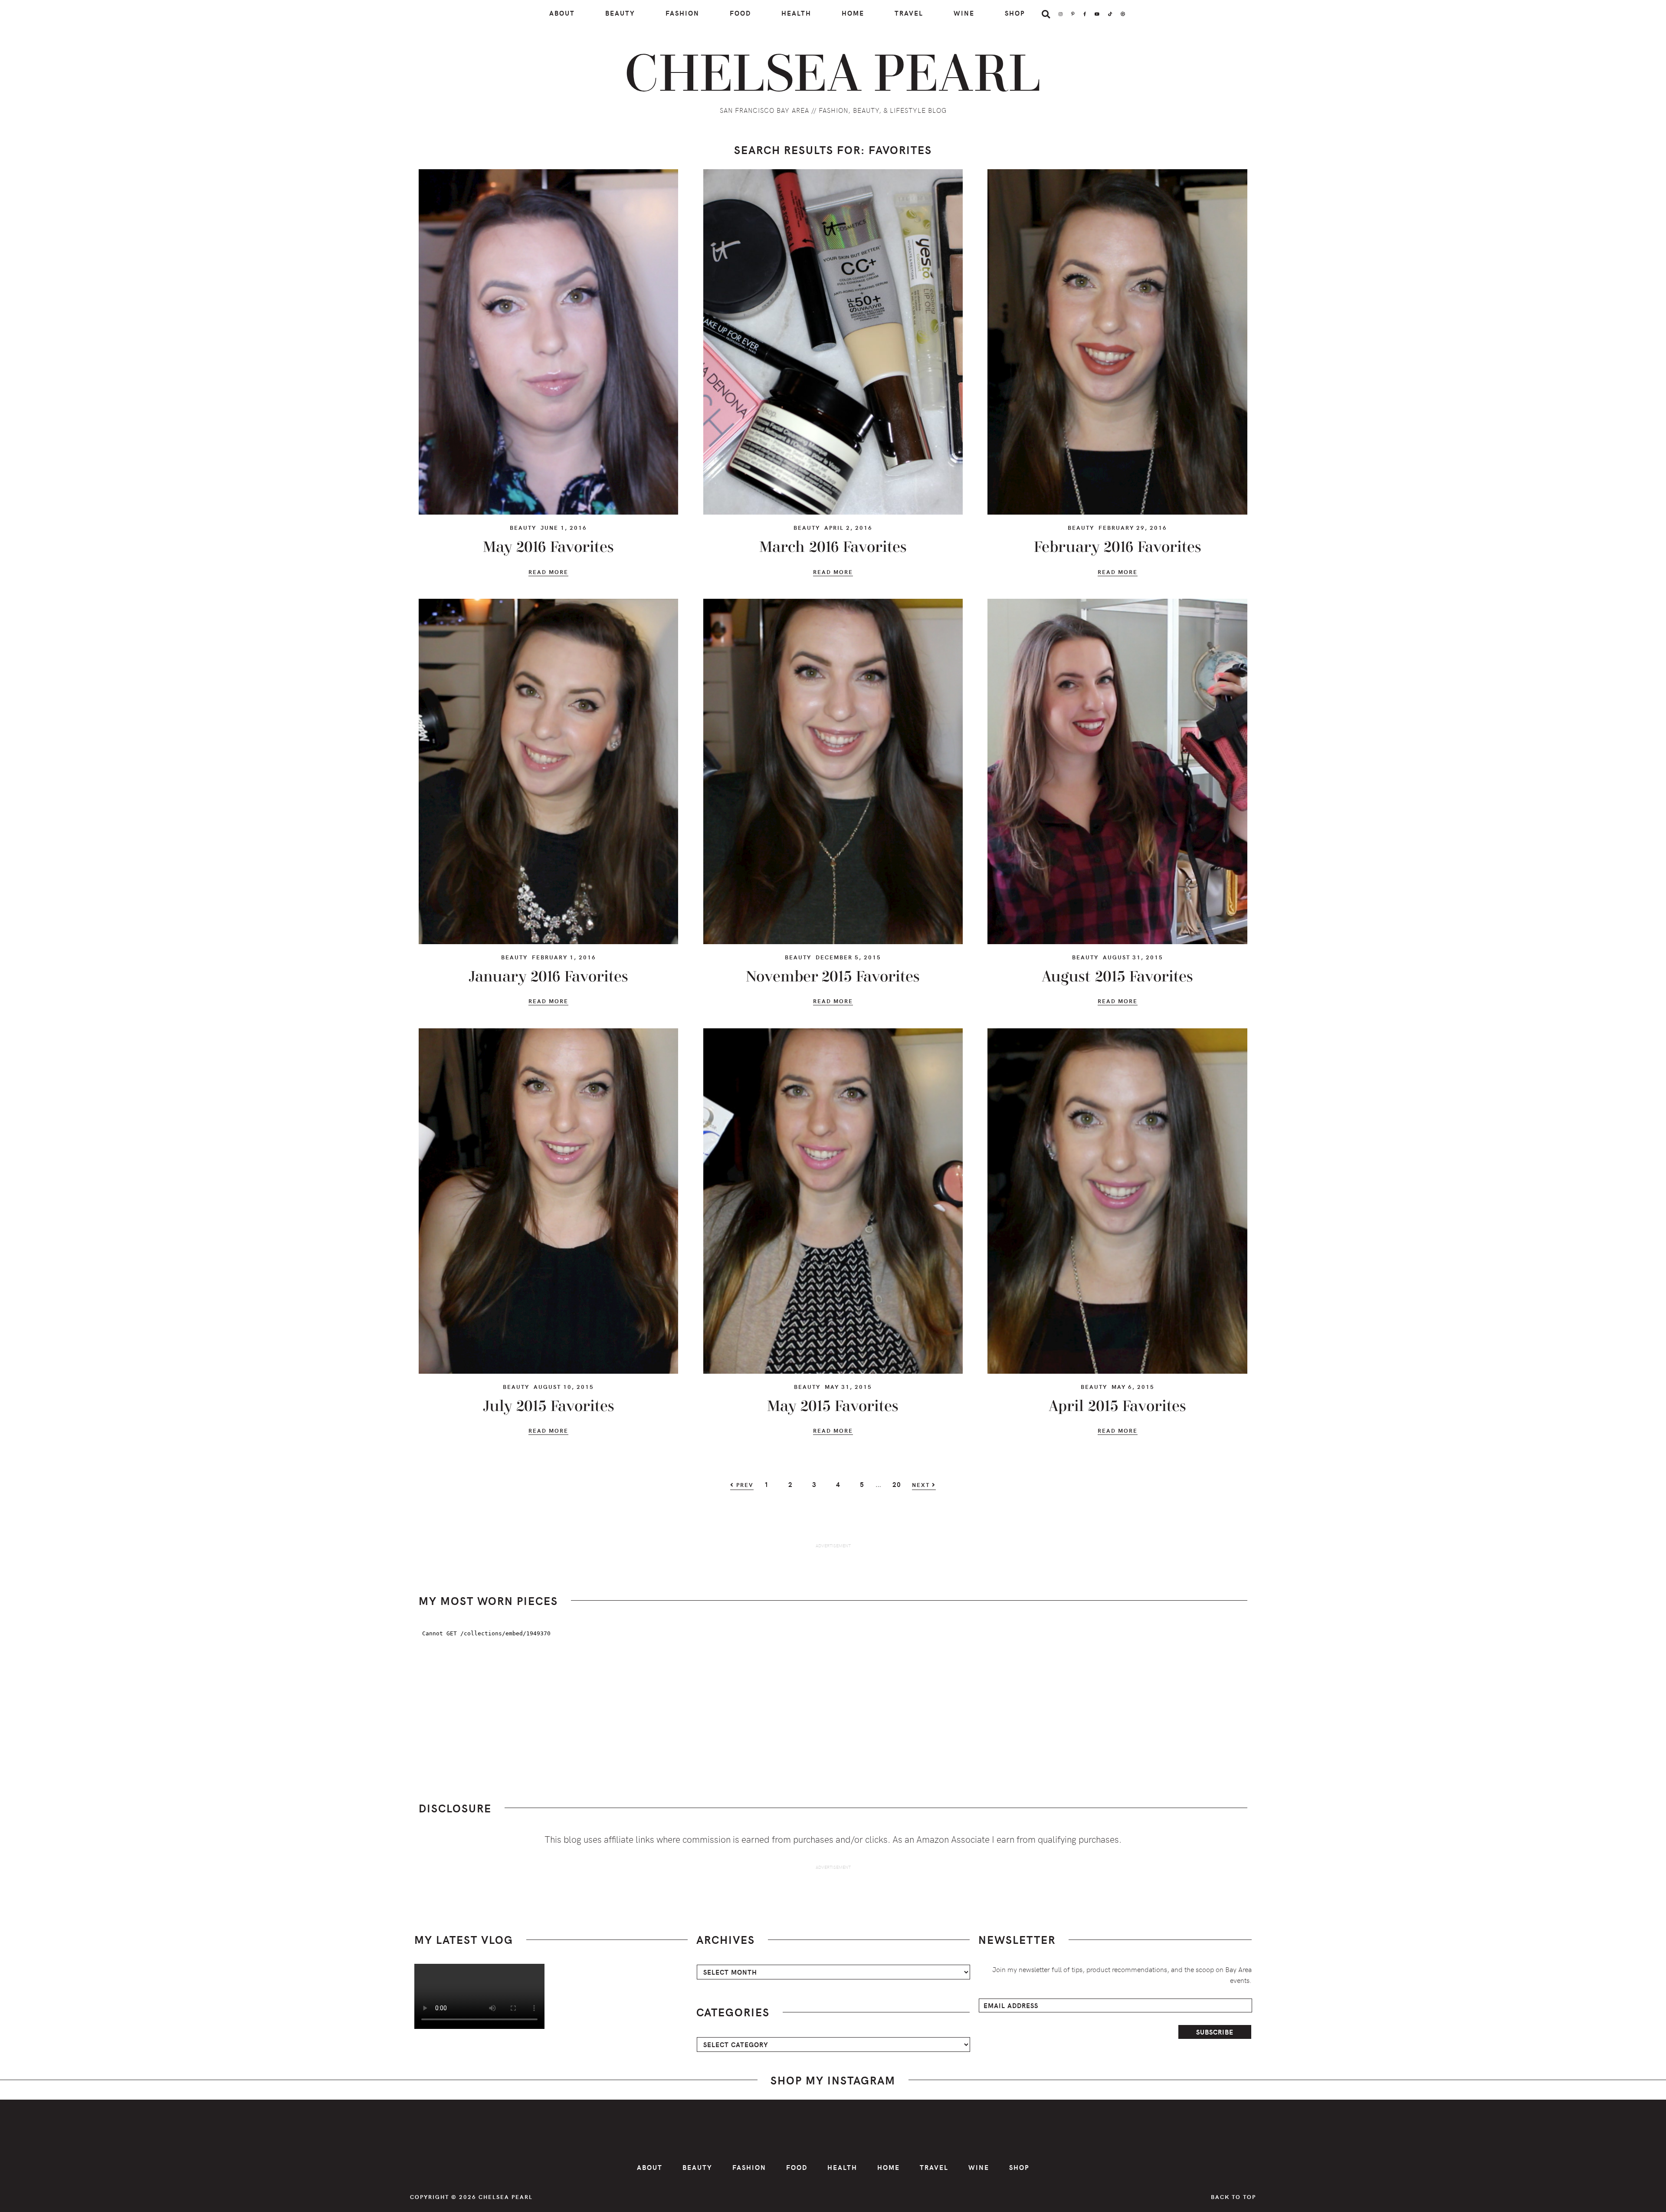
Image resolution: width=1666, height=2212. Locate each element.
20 (901, 1484)
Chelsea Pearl (833, 75)
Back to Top (1233, 2197)
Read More (548, 573)
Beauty (523, 527)
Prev (744, 1485)
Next (922, 1485)
